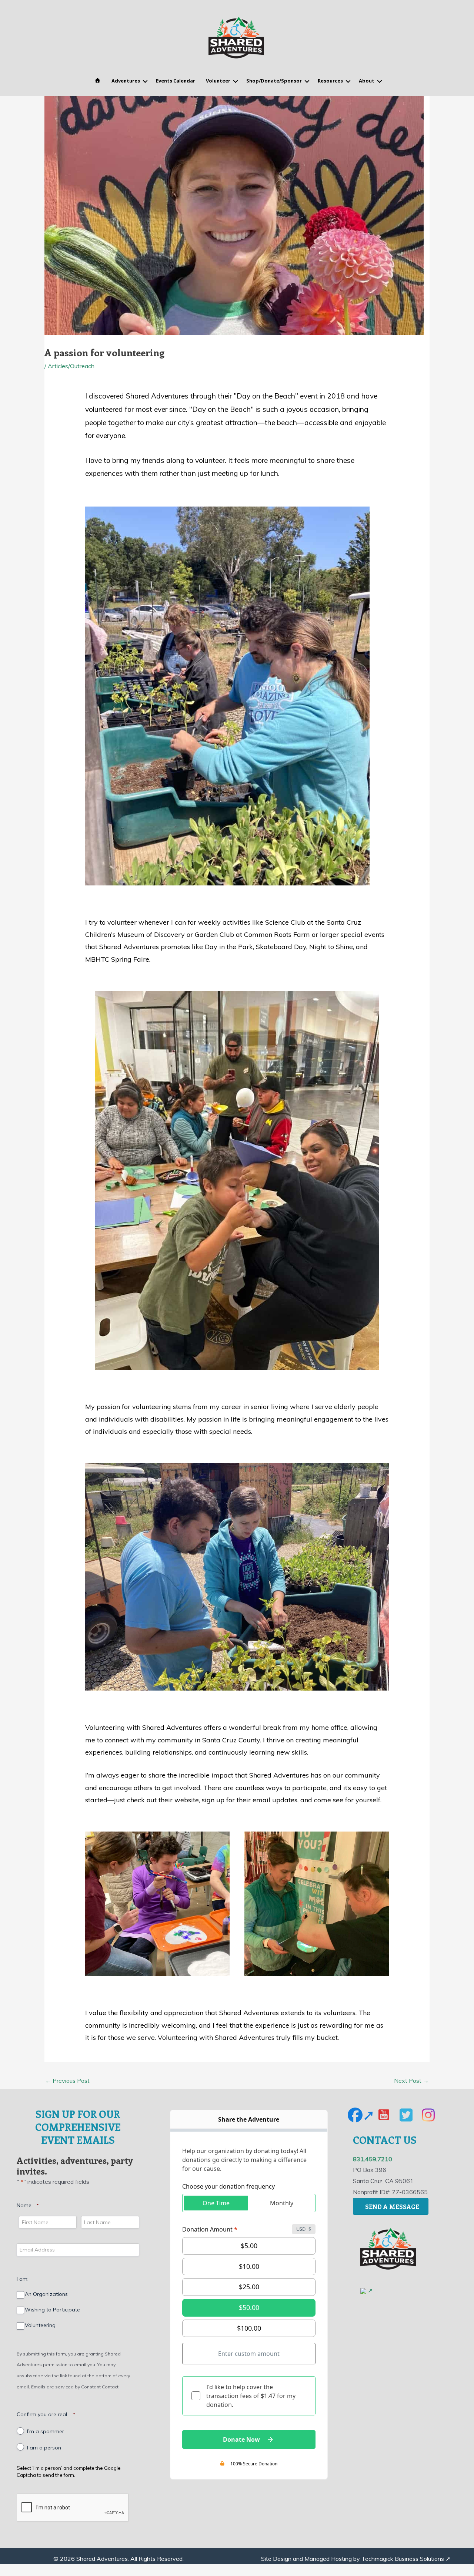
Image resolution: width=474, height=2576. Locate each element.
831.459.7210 (373, 2159)
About (367, 81)
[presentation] (73, 2508)
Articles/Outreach (71, 366)
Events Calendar (176, 81)
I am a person (44, 2448)
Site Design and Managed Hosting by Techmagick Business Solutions (353, 2559)
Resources (330, 81)
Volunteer (218, 81)
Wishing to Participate (52, 2310)
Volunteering (40, 2325)
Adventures (126, 81)
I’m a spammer (46, 2432)
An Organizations (46, 2294)
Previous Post (67, 2081)
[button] (145, 82)
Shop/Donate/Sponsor (274, 81)
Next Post (411, 2081)
